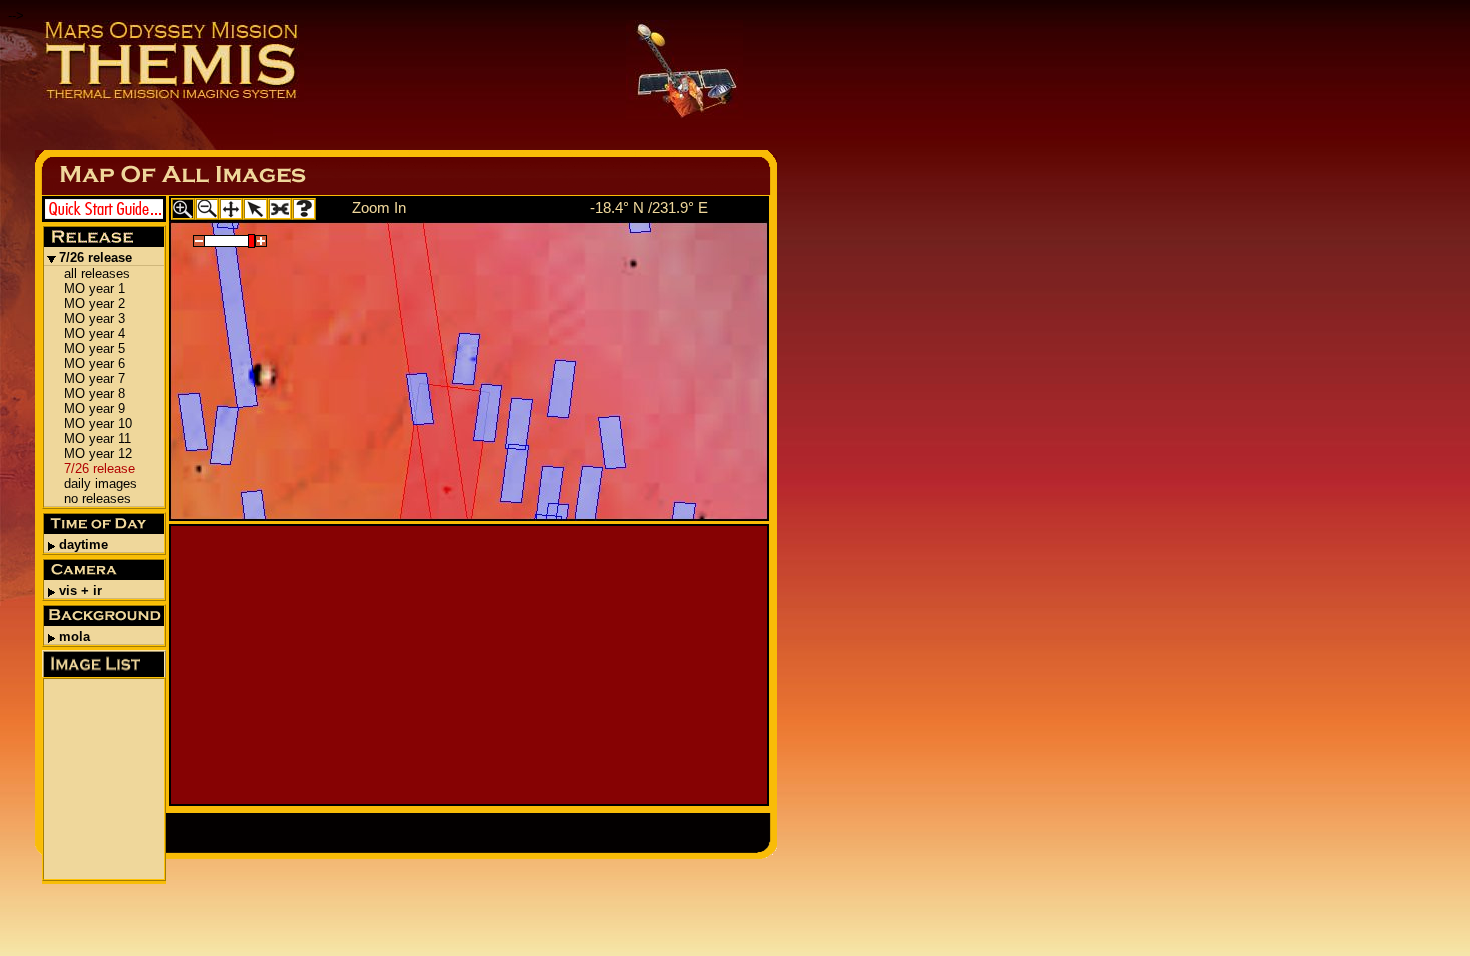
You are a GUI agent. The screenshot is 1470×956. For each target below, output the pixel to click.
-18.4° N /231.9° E (649, 207)
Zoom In (379, 207)
